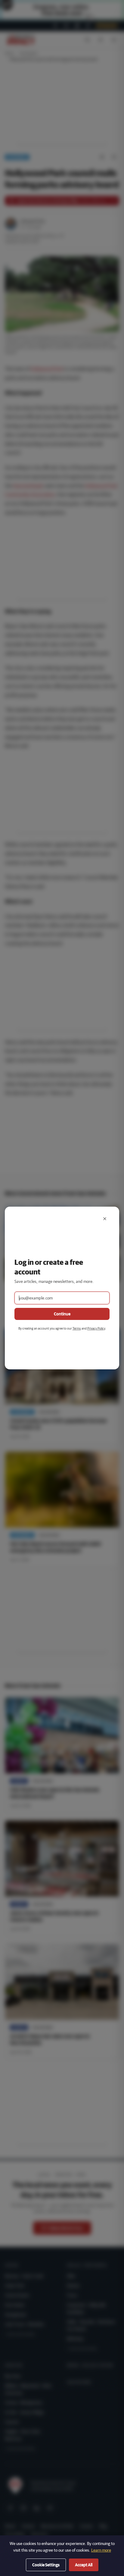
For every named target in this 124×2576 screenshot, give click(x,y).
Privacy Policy (96, 1328)
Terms (77, 1328)
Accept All (84, 2565)
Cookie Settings (46, 2565)
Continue (62, 1314)
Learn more (101, 2550)
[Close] (105, 1219)
